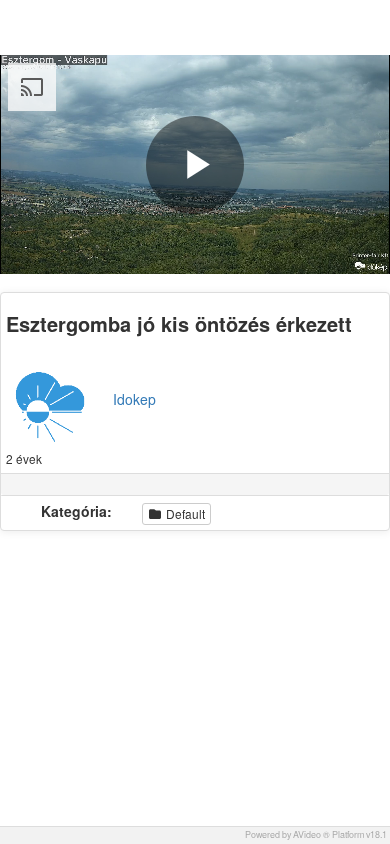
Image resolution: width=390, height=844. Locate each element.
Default (184, 513)
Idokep (134, 399)
